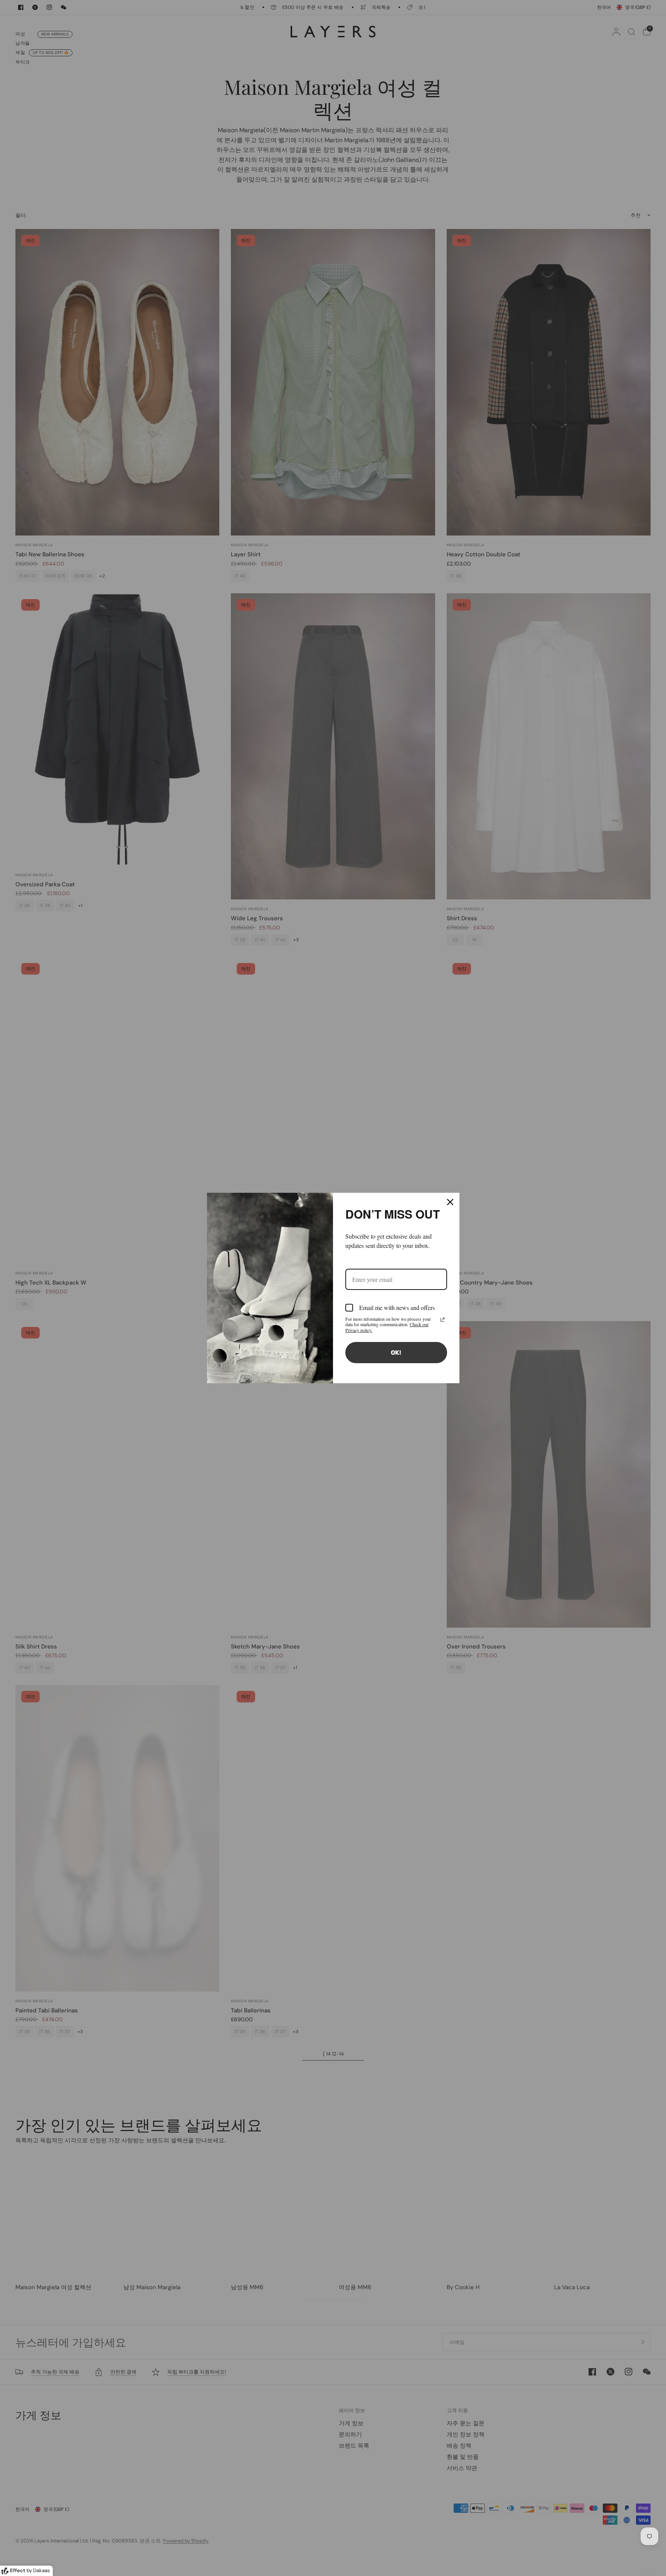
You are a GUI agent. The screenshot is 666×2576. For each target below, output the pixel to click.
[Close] (450, 1202)
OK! (396, 1353)
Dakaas (42, 2570)
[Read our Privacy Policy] (442, 1320)
